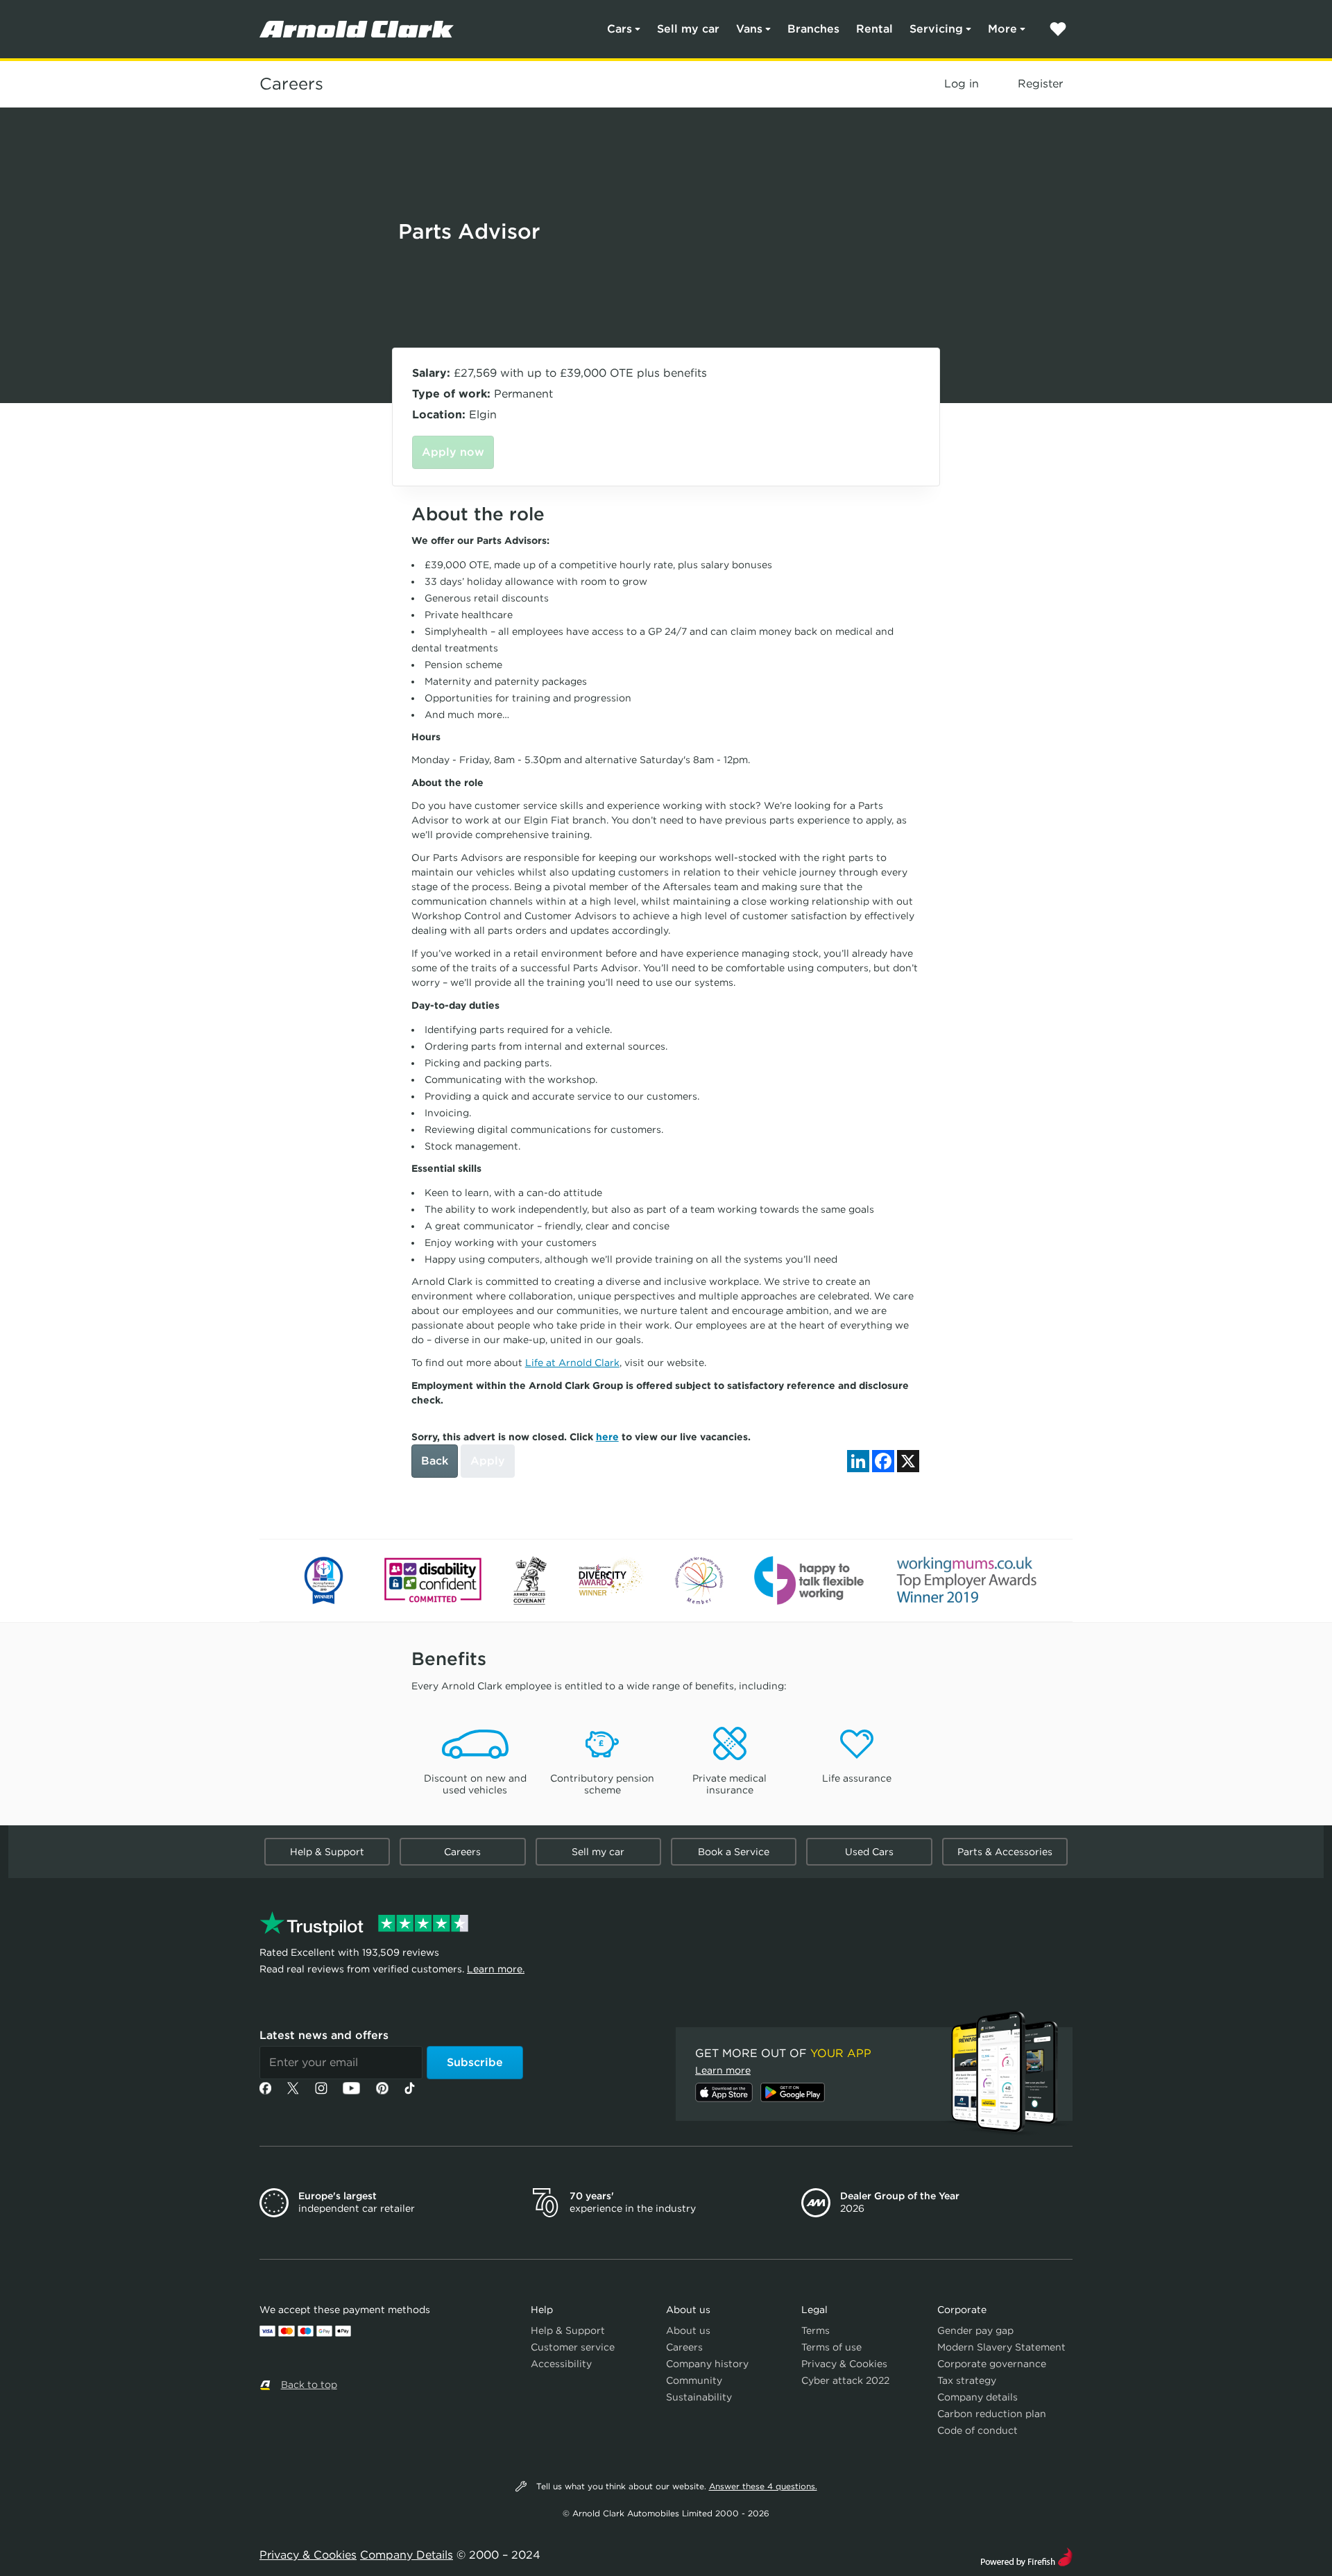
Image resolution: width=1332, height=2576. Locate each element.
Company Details (407, 2555)
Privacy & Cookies (844, 2364)
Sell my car (688, 29)
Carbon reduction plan (992, 2414)
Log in (962, 84)
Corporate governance (992, 2364)
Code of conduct (977, 2430)
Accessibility (561, 2364)
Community (694, 2380)
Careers (291, 84)
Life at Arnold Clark (572, 1363)
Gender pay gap (975, 2330)
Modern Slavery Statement (1001, 2347)
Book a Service (734, 1852)
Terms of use (831, 2347)
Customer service (573, 2347)
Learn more (723, 2070)
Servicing (936, 29)
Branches (813, 29)
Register (1040, 84)
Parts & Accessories (1005, 1852)
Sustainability (699, 2397)
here (607, 1437)
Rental (874, 29)
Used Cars (869, 1852)
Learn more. (496, 1969)
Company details (977, 2397)
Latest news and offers (324, 2035)
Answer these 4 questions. (763, 2486)
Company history (707, 2364)
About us (688, 2330)
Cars (620, 29)
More (1002, 29)
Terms (816, 2330)
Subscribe (475, 2062)
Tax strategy (967, 2380)
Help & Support (327, 1852)
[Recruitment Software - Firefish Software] (1026, 2556)
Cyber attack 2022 (845, 2380)
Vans (749, 29)
